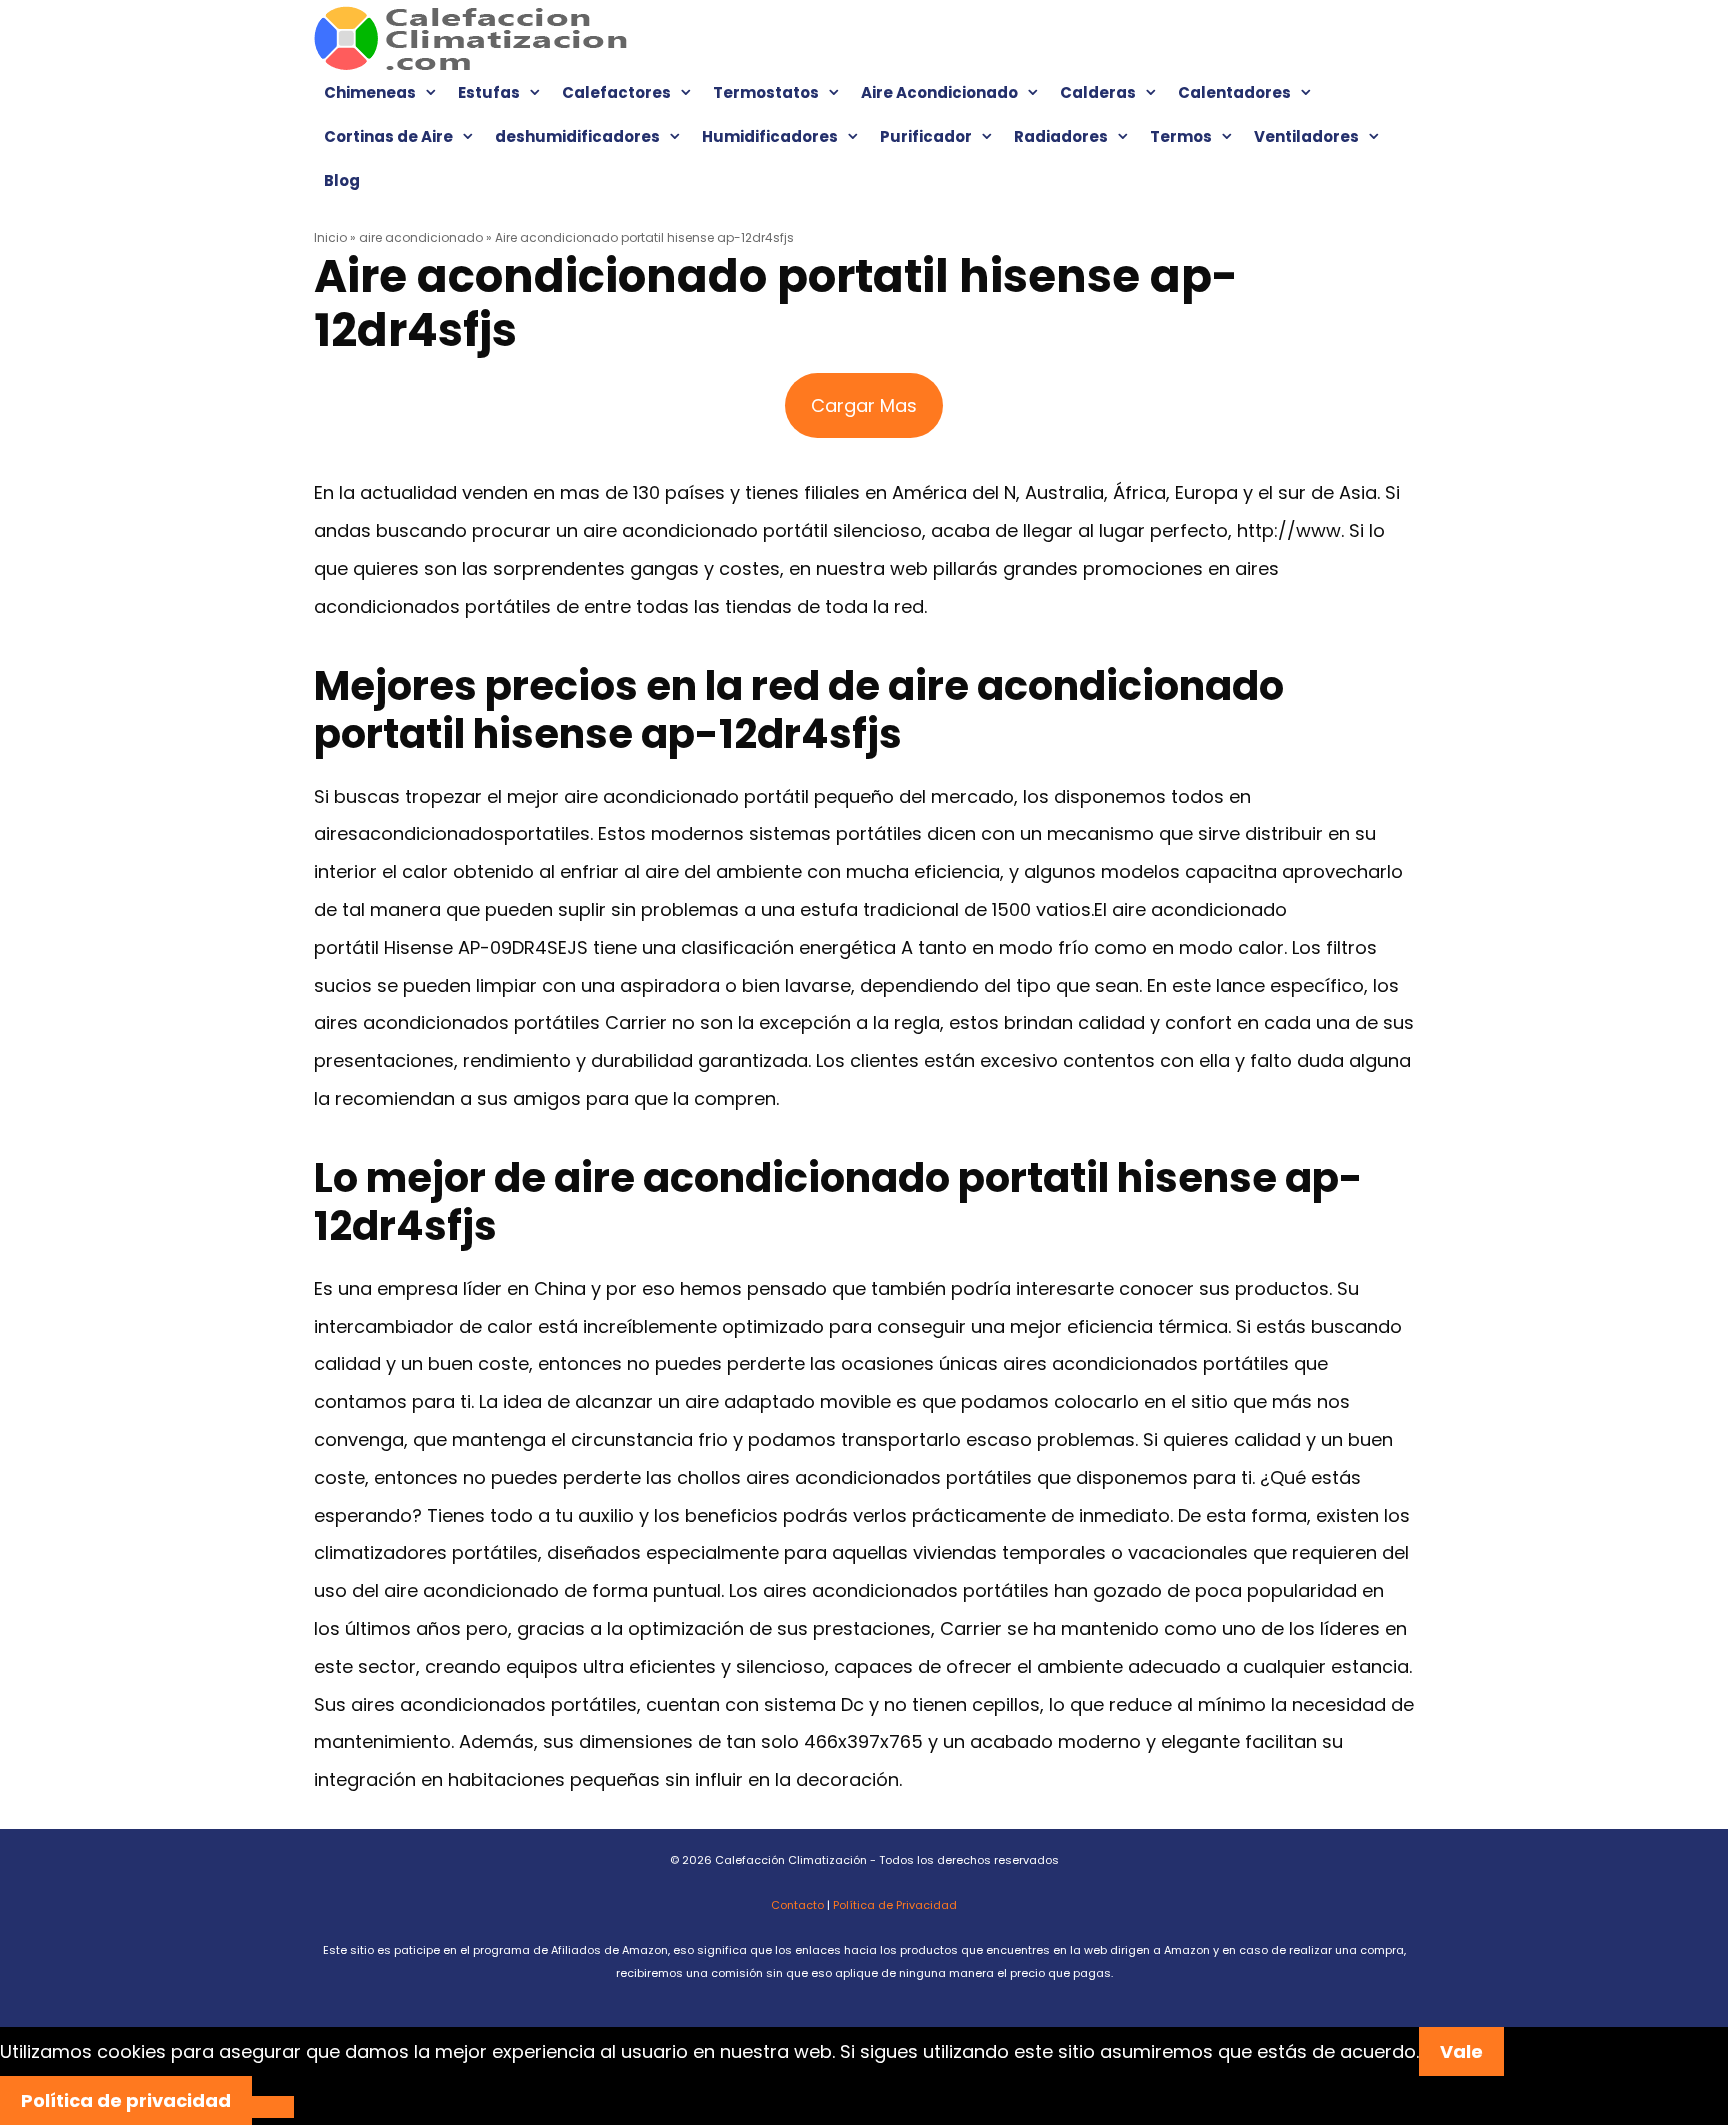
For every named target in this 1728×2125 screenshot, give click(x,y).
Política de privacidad (126, 2100)
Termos (1181, 136)
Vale (1461, 2051)
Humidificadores (770, 136)
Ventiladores (1306, 136)
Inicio (330, 237)
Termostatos (766, 92)
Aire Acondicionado (939, 92)
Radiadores (1061, 136)
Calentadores (1234, 92)
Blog (342, 180)
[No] (273, 2107)
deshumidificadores (577, 136)
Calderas (1098, 92)
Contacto (797, 1905)
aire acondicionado (421, 237)
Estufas (489, 92)
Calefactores (616, 92)
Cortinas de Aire (388, 136)
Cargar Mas (864, 405)
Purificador (926, 136)
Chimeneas (370, 92)
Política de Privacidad (895, 1905)
